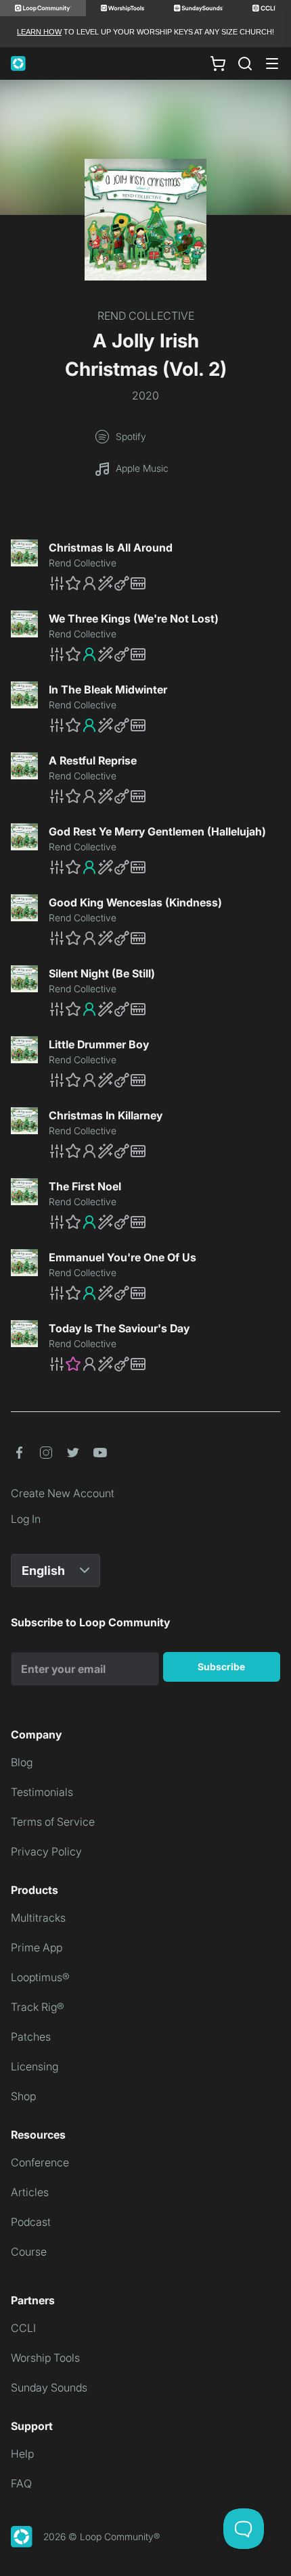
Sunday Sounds (49, 2387)
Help (22, 2454)
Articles (30, 2192)
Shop (23, 2096)
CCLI (23, 2328)
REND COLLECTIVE (146, 316)
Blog (22, 1762)
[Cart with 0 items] (218, 64)
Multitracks (38, 1918)
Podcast (31, 2222)
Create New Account (63, 1493)
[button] (164, 583)
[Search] (245, 64)
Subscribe (221, 1667)
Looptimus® (40, 1977)
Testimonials (42, 1792)
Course (29, 2252)
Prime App (37, 1947)
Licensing (35, 2066)
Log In (26, 1519)
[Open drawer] (272, 64)
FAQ (21, 2483)
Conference (40, 2162)
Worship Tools (45, 2358)
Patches (31, 2037)
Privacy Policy (46, 1851)
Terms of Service (53, 1822)
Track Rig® (38, 2007)
